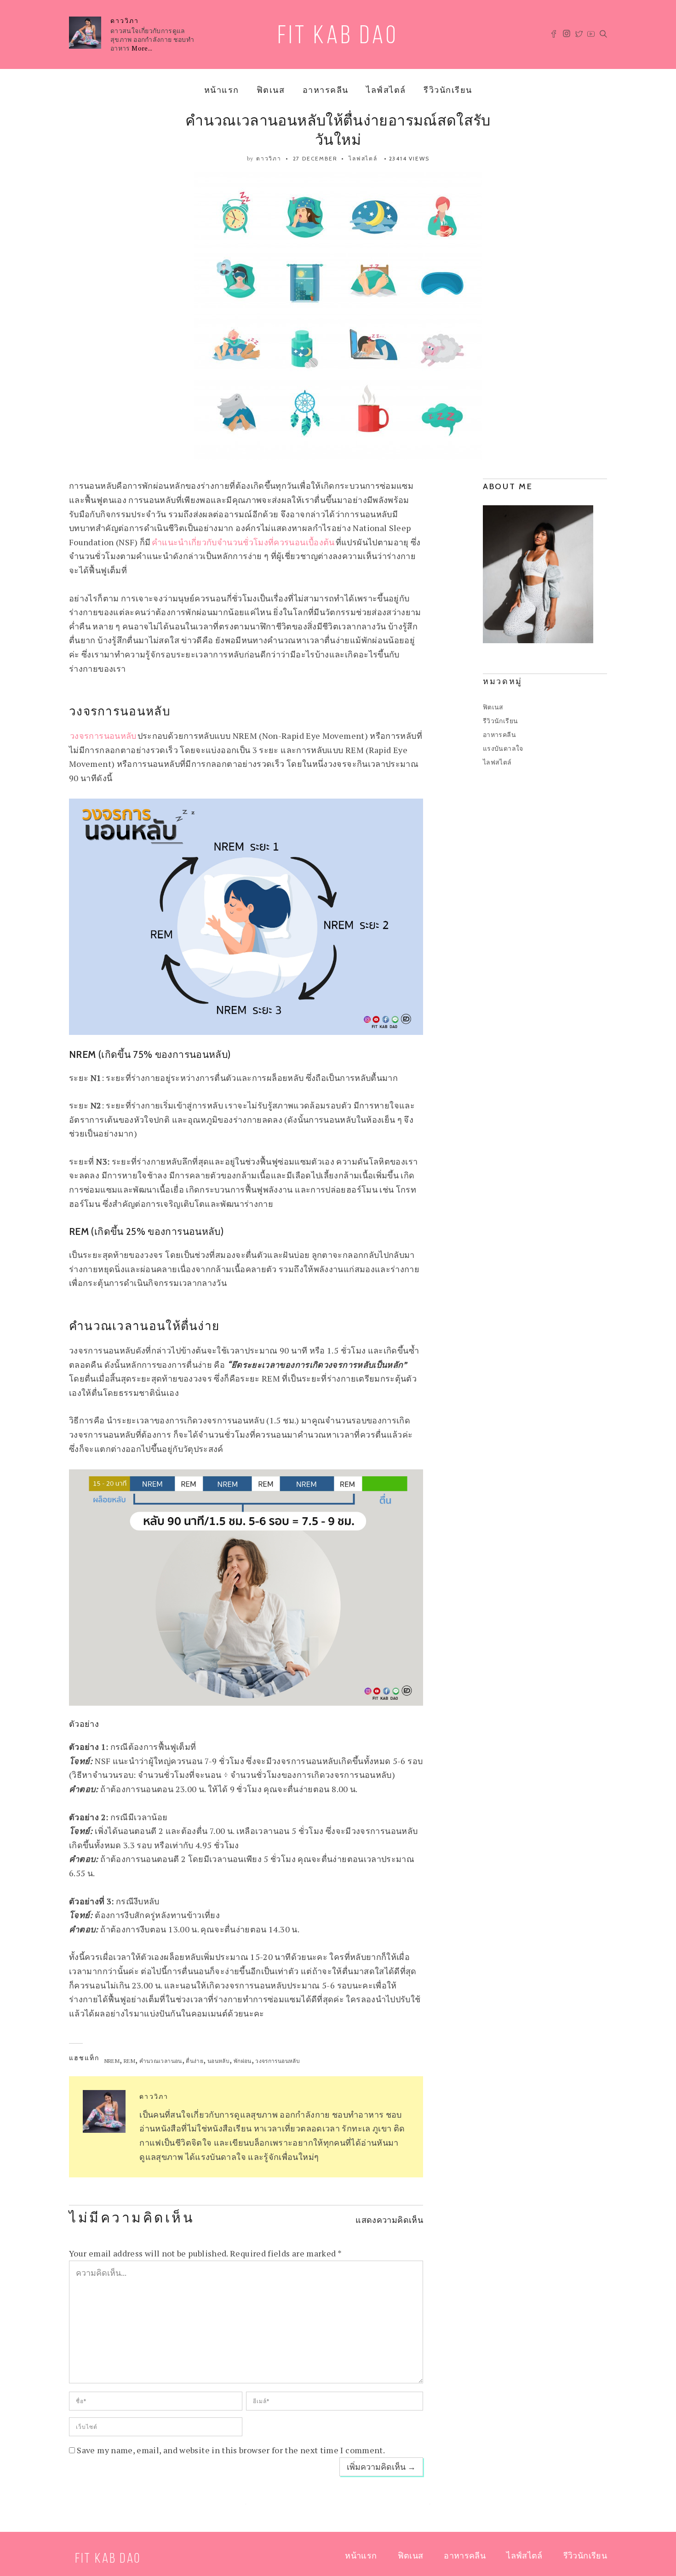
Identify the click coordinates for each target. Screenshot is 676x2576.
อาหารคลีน (326, 90)
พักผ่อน (243, 2061)
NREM (112, 2061)
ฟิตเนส (271, 90)
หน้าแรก (222, 90)
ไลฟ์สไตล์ (386, 90)
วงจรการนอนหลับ (103, 736)
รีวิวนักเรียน (448, 90)
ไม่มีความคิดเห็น (132, 2219)
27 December (315, 158)
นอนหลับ (218, 2061)
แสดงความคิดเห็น (389, 2220)
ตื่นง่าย (195, 2061)
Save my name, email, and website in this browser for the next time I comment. (231, 2450)
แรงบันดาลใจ (503, 748)
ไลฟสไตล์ (363, 158)
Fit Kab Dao (338, 37)
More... (142, 48)
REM (129, 2061)
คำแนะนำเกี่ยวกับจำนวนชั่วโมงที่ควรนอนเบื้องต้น (243, 542)
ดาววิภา (125, 21)
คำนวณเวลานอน (161, 2061)
